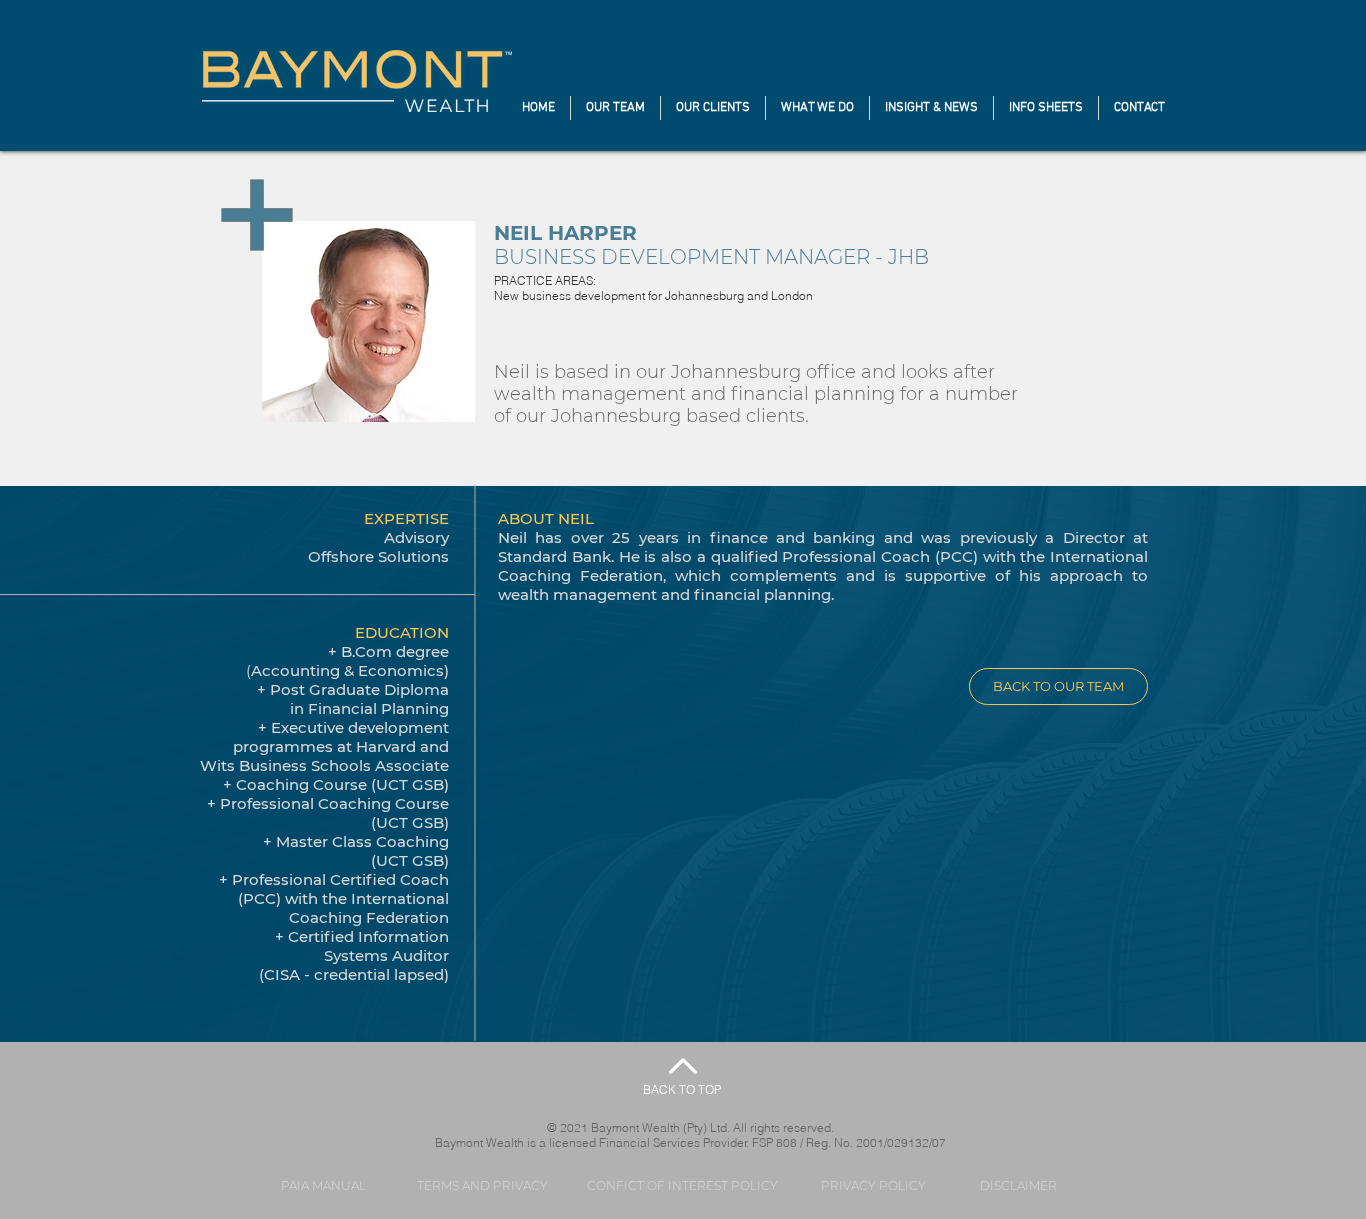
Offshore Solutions (378, 556)
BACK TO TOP (682, 1089)
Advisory (416, 537)
